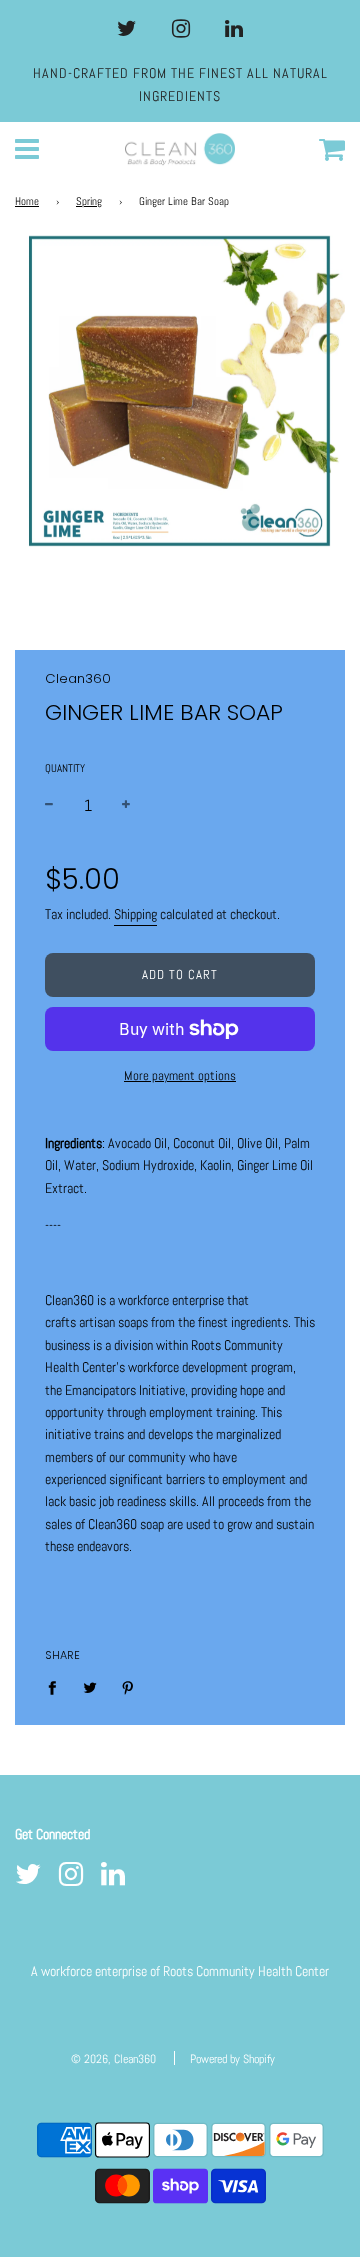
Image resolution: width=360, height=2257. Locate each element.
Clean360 (78, 678)
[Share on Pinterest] (128, 1687)
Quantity (65, 768)
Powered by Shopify (232, 2059)
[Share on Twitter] (90, 1687)
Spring (89, 201)
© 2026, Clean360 (113, 2059)
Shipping (135, 914)
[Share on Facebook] (57, 1687)
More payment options (180, 1075)
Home (27, 201)
